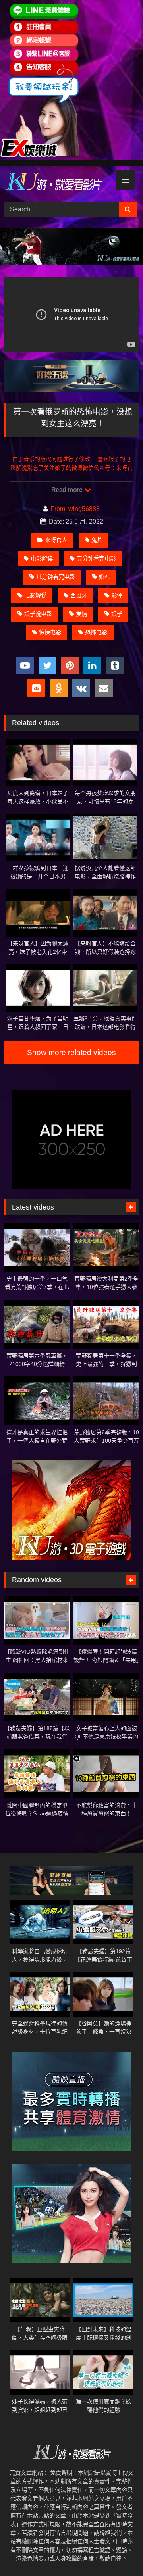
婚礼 (104, 577)
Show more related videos (71, 1052)
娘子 (117, 614)
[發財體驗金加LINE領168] (40, 155)
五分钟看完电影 (96, 559)
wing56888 (84, 509)
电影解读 (42, 559)
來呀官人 (56, 540)
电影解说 (35, 595)
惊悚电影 (50, 632)
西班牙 (79, 595)
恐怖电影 (96, 632)
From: (59, 509)
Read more (68, 490)
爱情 (81, 614)
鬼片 (97, 540)
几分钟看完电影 (56, 577)
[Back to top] (118, 2552)
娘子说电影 (38, 614)
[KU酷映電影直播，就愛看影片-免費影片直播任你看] (59, 183)
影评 (117, 595)
